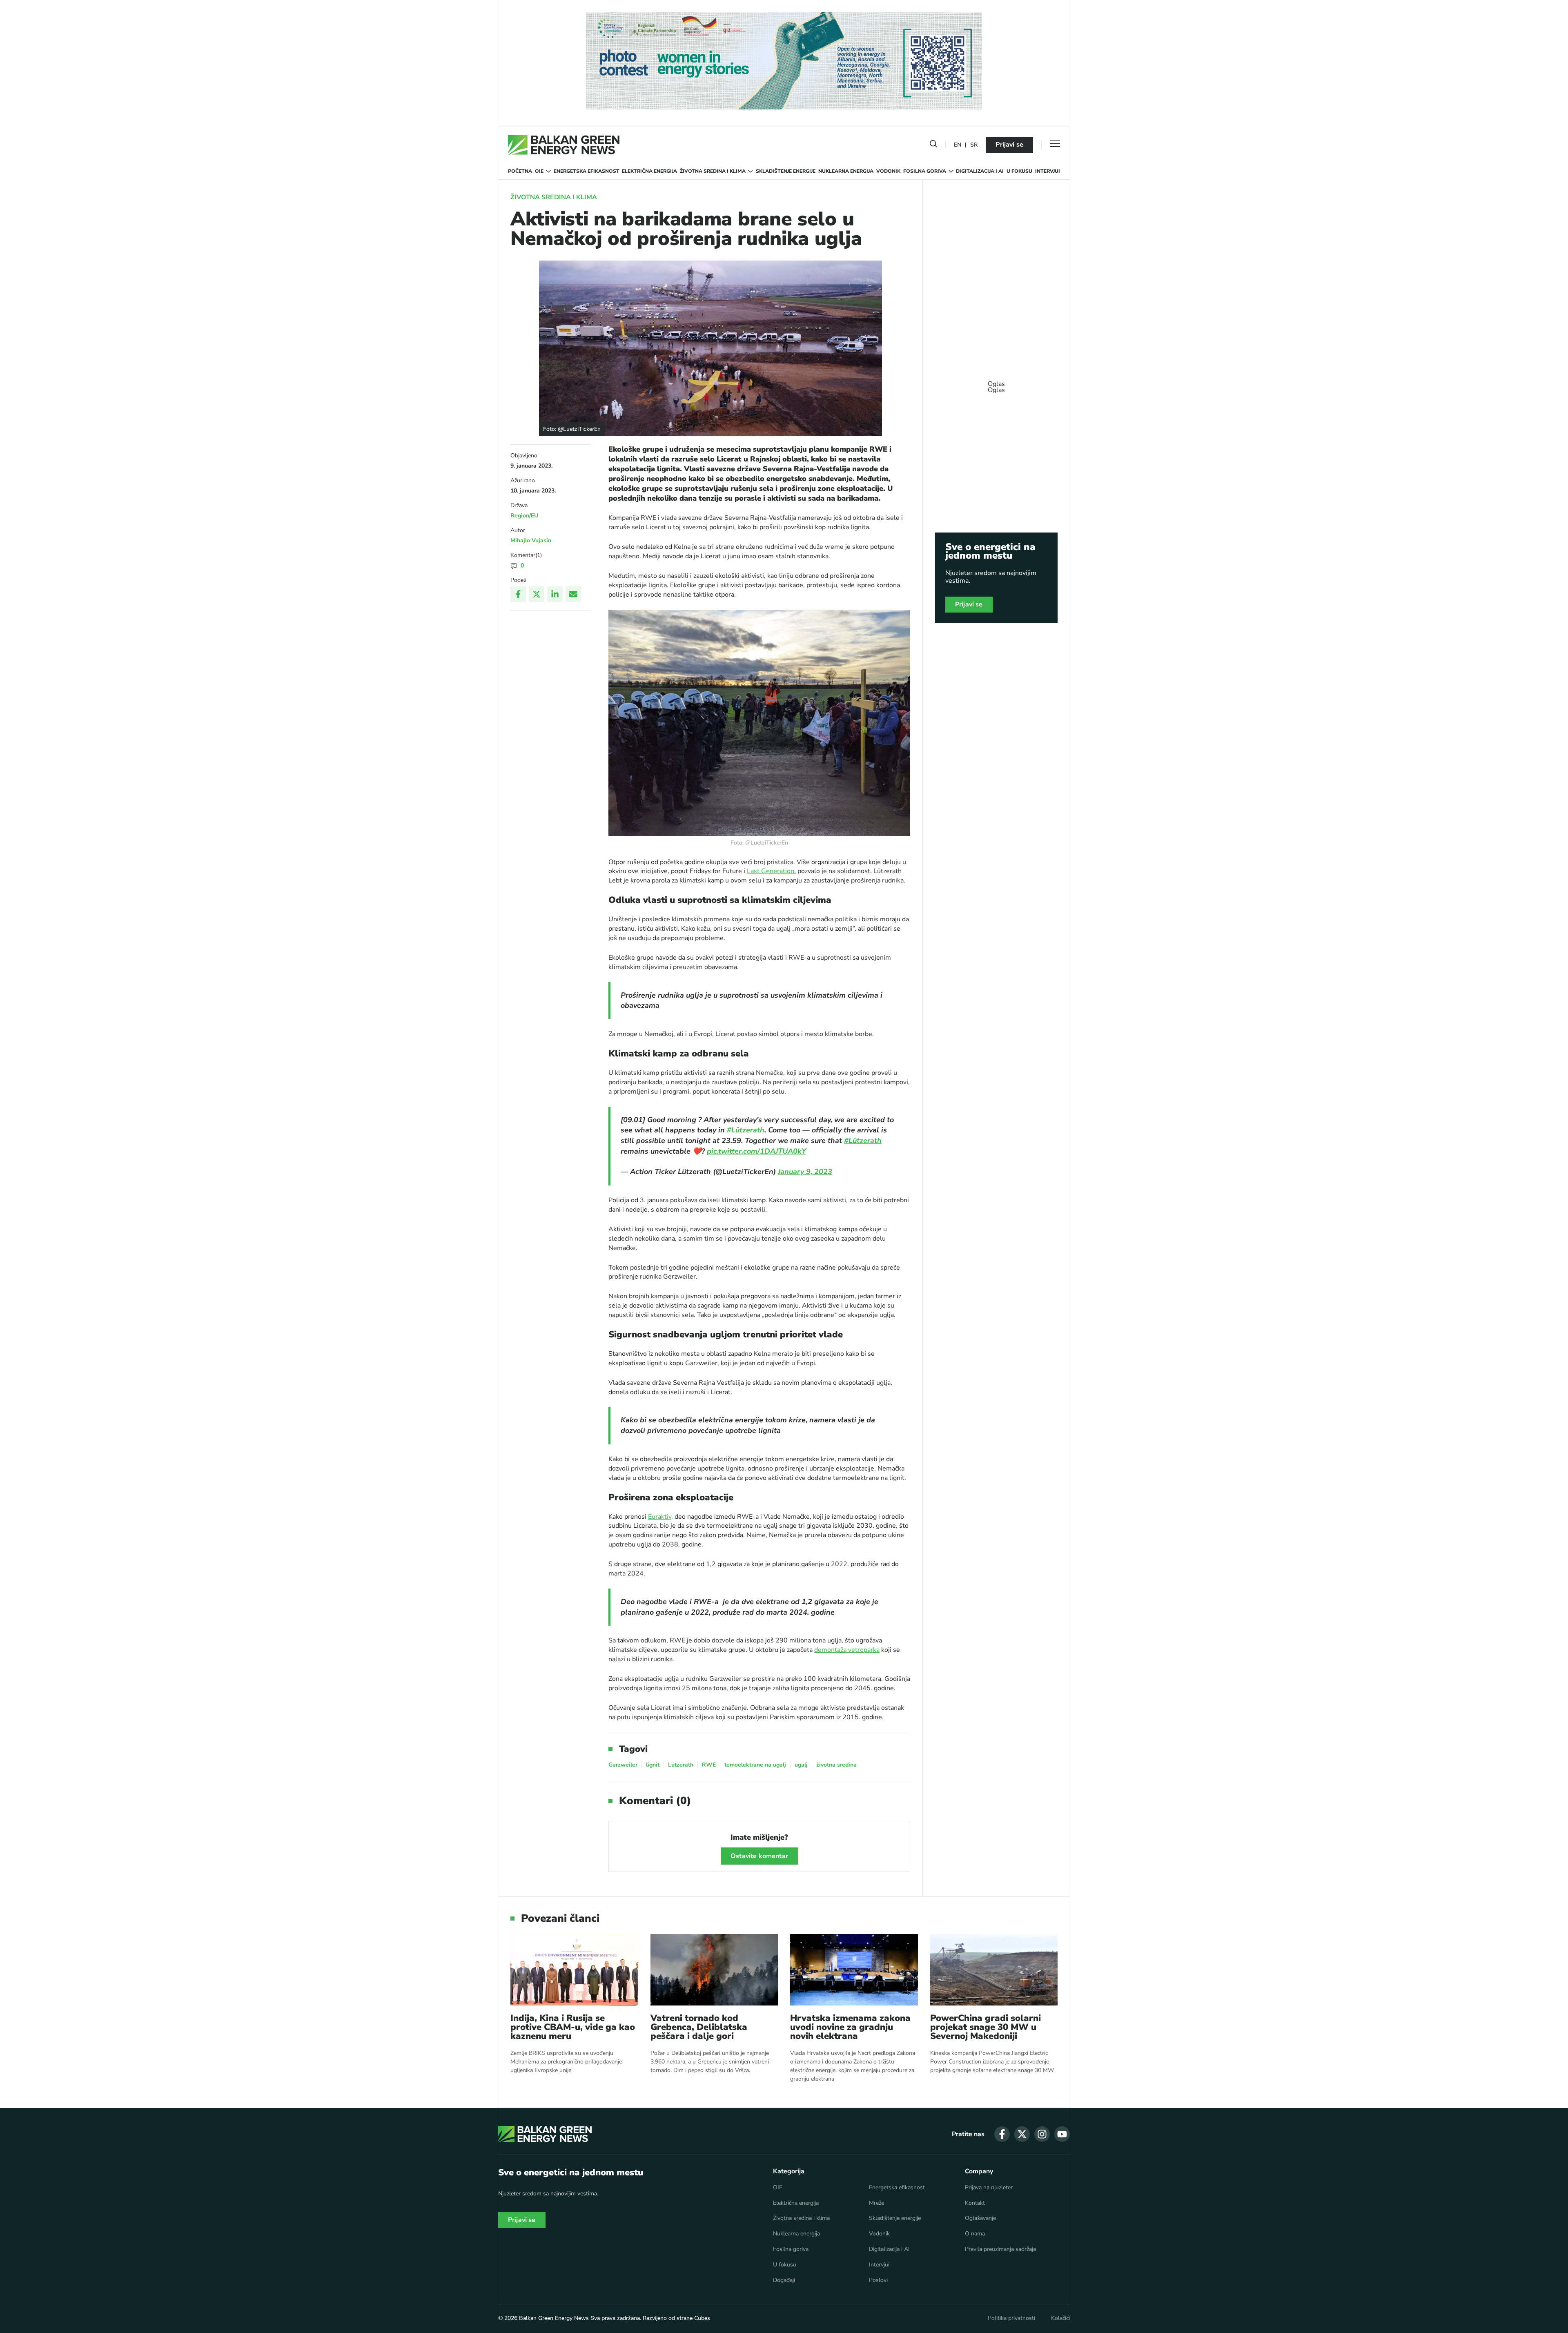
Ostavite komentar (759, 1856)
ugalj (801, 1765)
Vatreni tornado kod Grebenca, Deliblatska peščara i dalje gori (699, 2027)
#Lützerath (746, 1130)
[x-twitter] (1022, 2134)
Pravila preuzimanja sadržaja (1000, 2249)
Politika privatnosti (1011, 2318)
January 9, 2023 (805, 1172)
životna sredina (836, 1765)
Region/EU (524, 516)
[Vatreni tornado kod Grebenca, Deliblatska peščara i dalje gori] (714, 1970)
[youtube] (1062, 2134)
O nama (975, 2234)
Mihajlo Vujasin (531, 540)
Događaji (784, 2280)
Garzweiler (623, 1765)
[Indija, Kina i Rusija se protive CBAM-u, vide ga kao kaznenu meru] (574, 1970)
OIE (539, 171)
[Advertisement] (996, 383)
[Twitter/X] (537, 594)
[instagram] (1042, 2134)
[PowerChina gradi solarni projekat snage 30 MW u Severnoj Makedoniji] (994, 1970)
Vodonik (888, 171)
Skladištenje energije (786, 171)
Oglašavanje (980, 2218)
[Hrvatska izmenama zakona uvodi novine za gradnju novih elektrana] (854, 1970)
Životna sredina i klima (713, 171)
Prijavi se (1009, 145)
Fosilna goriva (925, 171)
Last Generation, (771, 871)
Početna (520, 171)
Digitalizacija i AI (980, 171)
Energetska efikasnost (587, 171)
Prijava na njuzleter (989, 2188)
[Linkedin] (555, 594)
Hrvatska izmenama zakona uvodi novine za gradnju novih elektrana (850, 2027)
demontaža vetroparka (847, 1650)
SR (974, 145)
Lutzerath (681, 1765)
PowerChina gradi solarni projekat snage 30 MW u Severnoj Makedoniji (986, 2027)
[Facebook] (518, 594)
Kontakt (975, 2203)
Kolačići (1060, 2318)
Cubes (702, 2318)
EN (958, 145)
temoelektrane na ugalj (755, 1765)
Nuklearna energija (846, 171)
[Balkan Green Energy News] (564, 145)
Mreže (876, 2203)
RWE (709, 1765)
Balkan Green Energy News (554, 2318)
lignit (653, 1765)
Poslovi (878, 2280)
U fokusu (1019, 171)
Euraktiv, (660, 1517)
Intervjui (1048, 171)
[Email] (573, 594)
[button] (933, 145)
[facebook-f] (1002, 2134)
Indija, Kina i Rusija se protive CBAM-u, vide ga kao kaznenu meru (573, 2027)
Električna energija (649, 171)
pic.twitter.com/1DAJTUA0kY (756, 1151)
